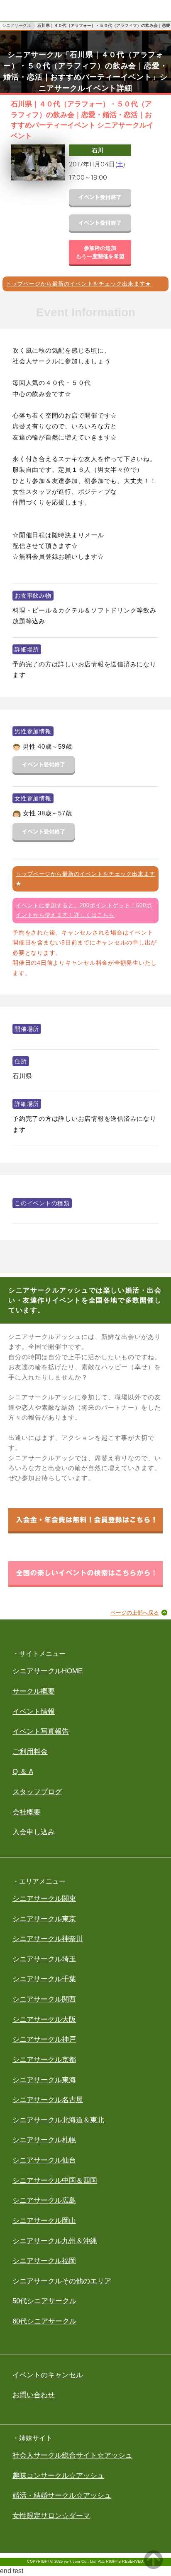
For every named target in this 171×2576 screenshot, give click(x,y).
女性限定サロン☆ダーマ (51, 2516)
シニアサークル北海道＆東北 (58, 2120)
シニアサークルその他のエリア (62, 2281)
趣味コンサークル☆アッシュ (58, 2476)
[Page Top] (153, 2567)
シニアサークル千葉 (44, 1979)
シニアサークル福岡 (44, 2261)
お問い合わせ (34, 2395)
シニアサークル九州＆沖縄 (55, 2241)
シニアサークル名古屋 (48, 2100)
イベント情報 (34, 1712)
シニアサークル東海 (44, 2080)
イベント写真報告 (41, 1731)
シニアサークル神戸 (44, 2039)
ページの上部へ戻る (135, 1613)
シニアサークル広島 (44, 2200)
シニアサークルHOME (48, 1671)
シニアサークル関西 (44, 1999)
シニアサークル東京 (44, 1919)
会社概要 (27, 1812)
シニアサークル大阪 (44, 2020)
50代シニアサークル (44, 2301)
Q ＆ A (23, 1772)
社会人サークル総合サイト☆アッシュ (72, 2455)
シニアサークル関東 (44, 1899)
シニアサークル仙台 (44, 2160)
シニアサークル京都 (44, 2060)
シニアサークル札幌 (44, 2140)
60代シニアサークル (44, 2321)
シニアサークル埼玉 (44, 1959)
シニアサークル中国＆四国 (55, 2181)
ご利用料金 (30, 1752)
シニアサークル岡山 (44, 2221)
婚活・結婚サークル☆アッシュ (62, 2495)
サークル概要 (34, 1691)
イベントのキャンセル (48, 2375)
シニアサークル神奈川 (48, 1939)
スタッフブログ (37, 1792)
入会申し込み (34, 1832)
